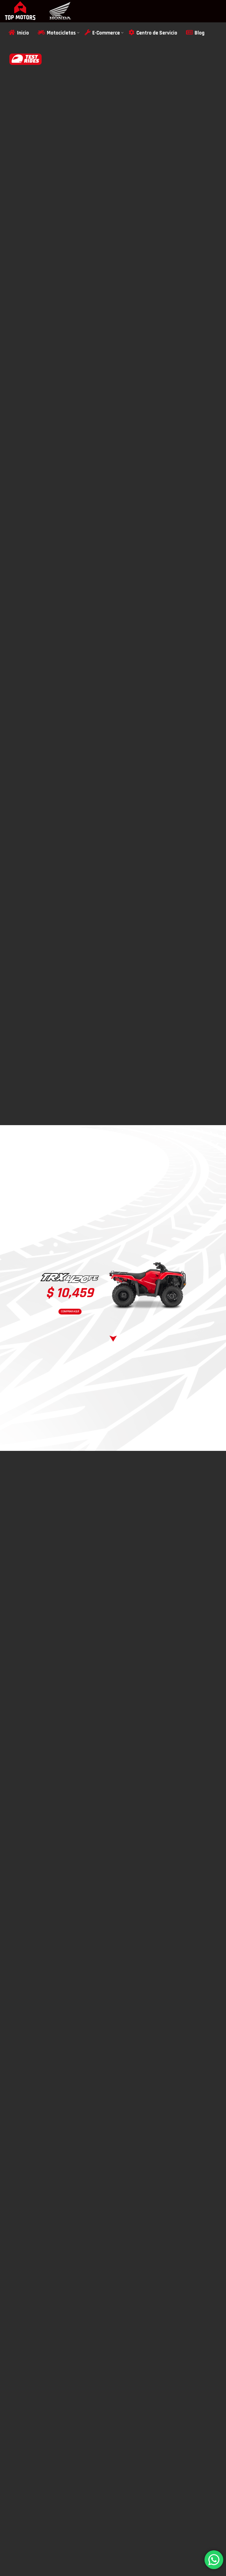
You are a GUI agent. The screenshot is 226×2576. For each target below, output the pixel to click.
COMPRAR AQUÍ (70, 1311)
